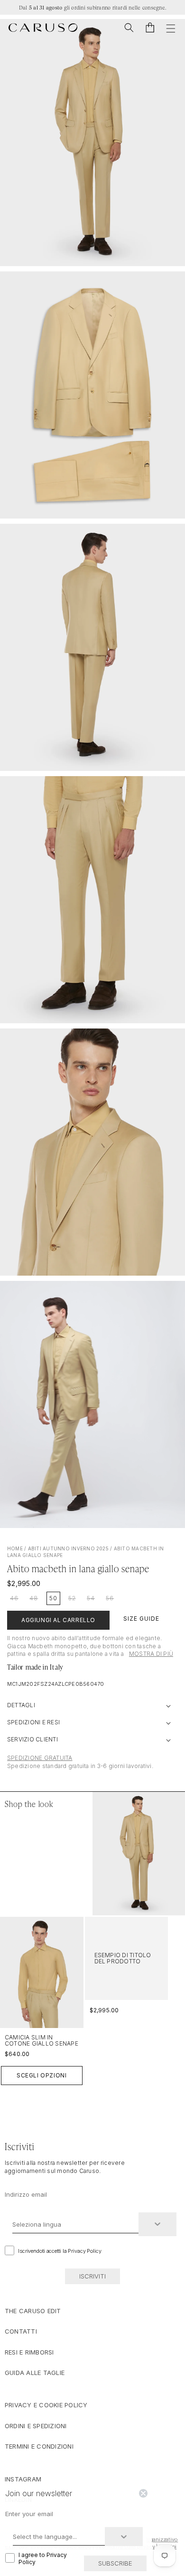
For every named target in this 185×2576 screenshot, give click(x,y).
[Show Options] (157, 2224)
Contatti (21, 2331)
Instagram (23, 2479)
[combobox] (75, 2224)
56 (110, 1598)
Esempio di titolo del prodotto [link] (123, 1958)
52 (72, 1598)
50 (53, 1598)
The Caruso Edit (33, 2311)
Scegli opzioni (42, 2075)
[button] (129, 28)
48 (34, 1598)
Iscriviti (92, 2276)
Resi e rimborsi (29, 2352)
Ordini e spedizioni (36, 2426)
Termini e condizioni (39, 2446)
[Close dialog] (143, 2493)
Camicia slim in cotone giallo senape (42, 2040)
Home (15, 1548)
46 (14, 1598)
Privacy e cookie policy (46, 2405)
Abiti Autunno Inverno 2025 (68, 1548)
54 (91, 1598)
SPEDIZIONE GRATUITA (40, 1758)
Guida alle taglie (35, 2373)
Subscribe (115, 2563)
